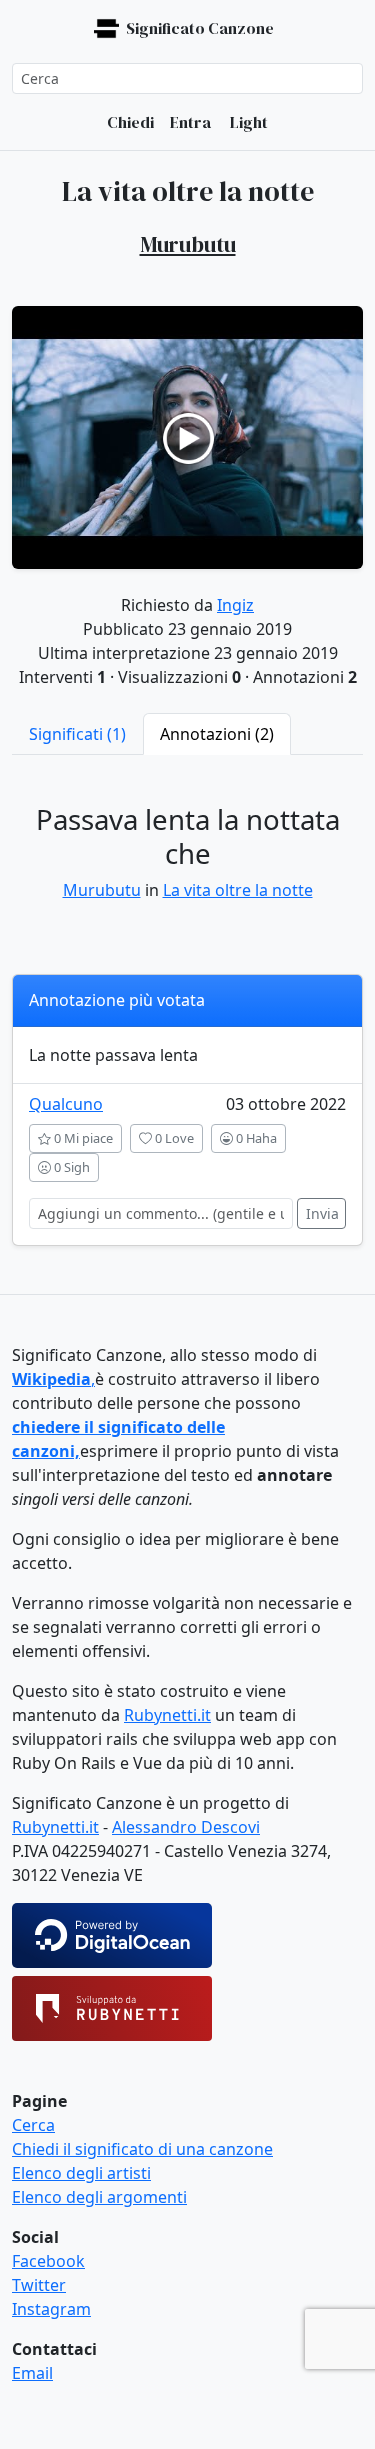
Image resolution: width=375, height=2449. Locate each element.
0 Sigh (70, 1167)
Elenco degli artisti (81, 2173)
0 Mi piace (82, 1138)
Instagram (51, 2309)
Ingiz (235, 605)
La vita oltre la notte (238, 890)
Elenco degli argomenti (99, 2197)
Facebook (48, 2261)
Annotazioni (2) (217, 734)
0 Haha (255, 1138)
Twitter (39, 2285)
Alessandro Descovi (186, 1827)
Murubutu (102, 890)
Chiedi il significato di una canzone (142, 2149)
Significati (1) (77, 734)
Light (247, 122)
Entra (190, 122)
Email (32, 2373)
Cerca (33, 2125)
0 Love (173, 1138)
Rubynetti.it (167, 1715)
